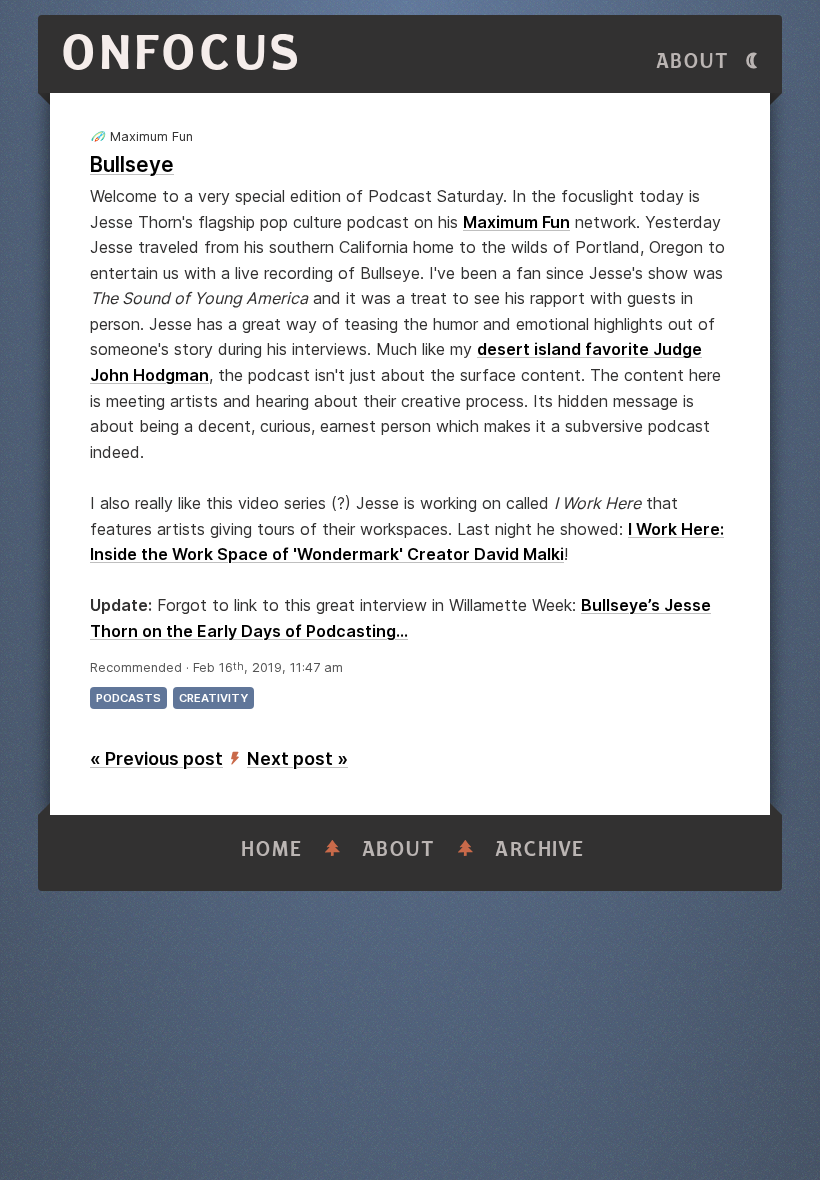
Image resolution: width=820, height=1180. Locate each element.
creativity (213, 698)
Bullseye (132, 164)
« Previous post (156, 758)
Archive (540, 849)
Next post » (297, 758)
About (693, 61)
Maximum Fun (516, 222)
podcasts (128, 698)
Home (272, 849)
